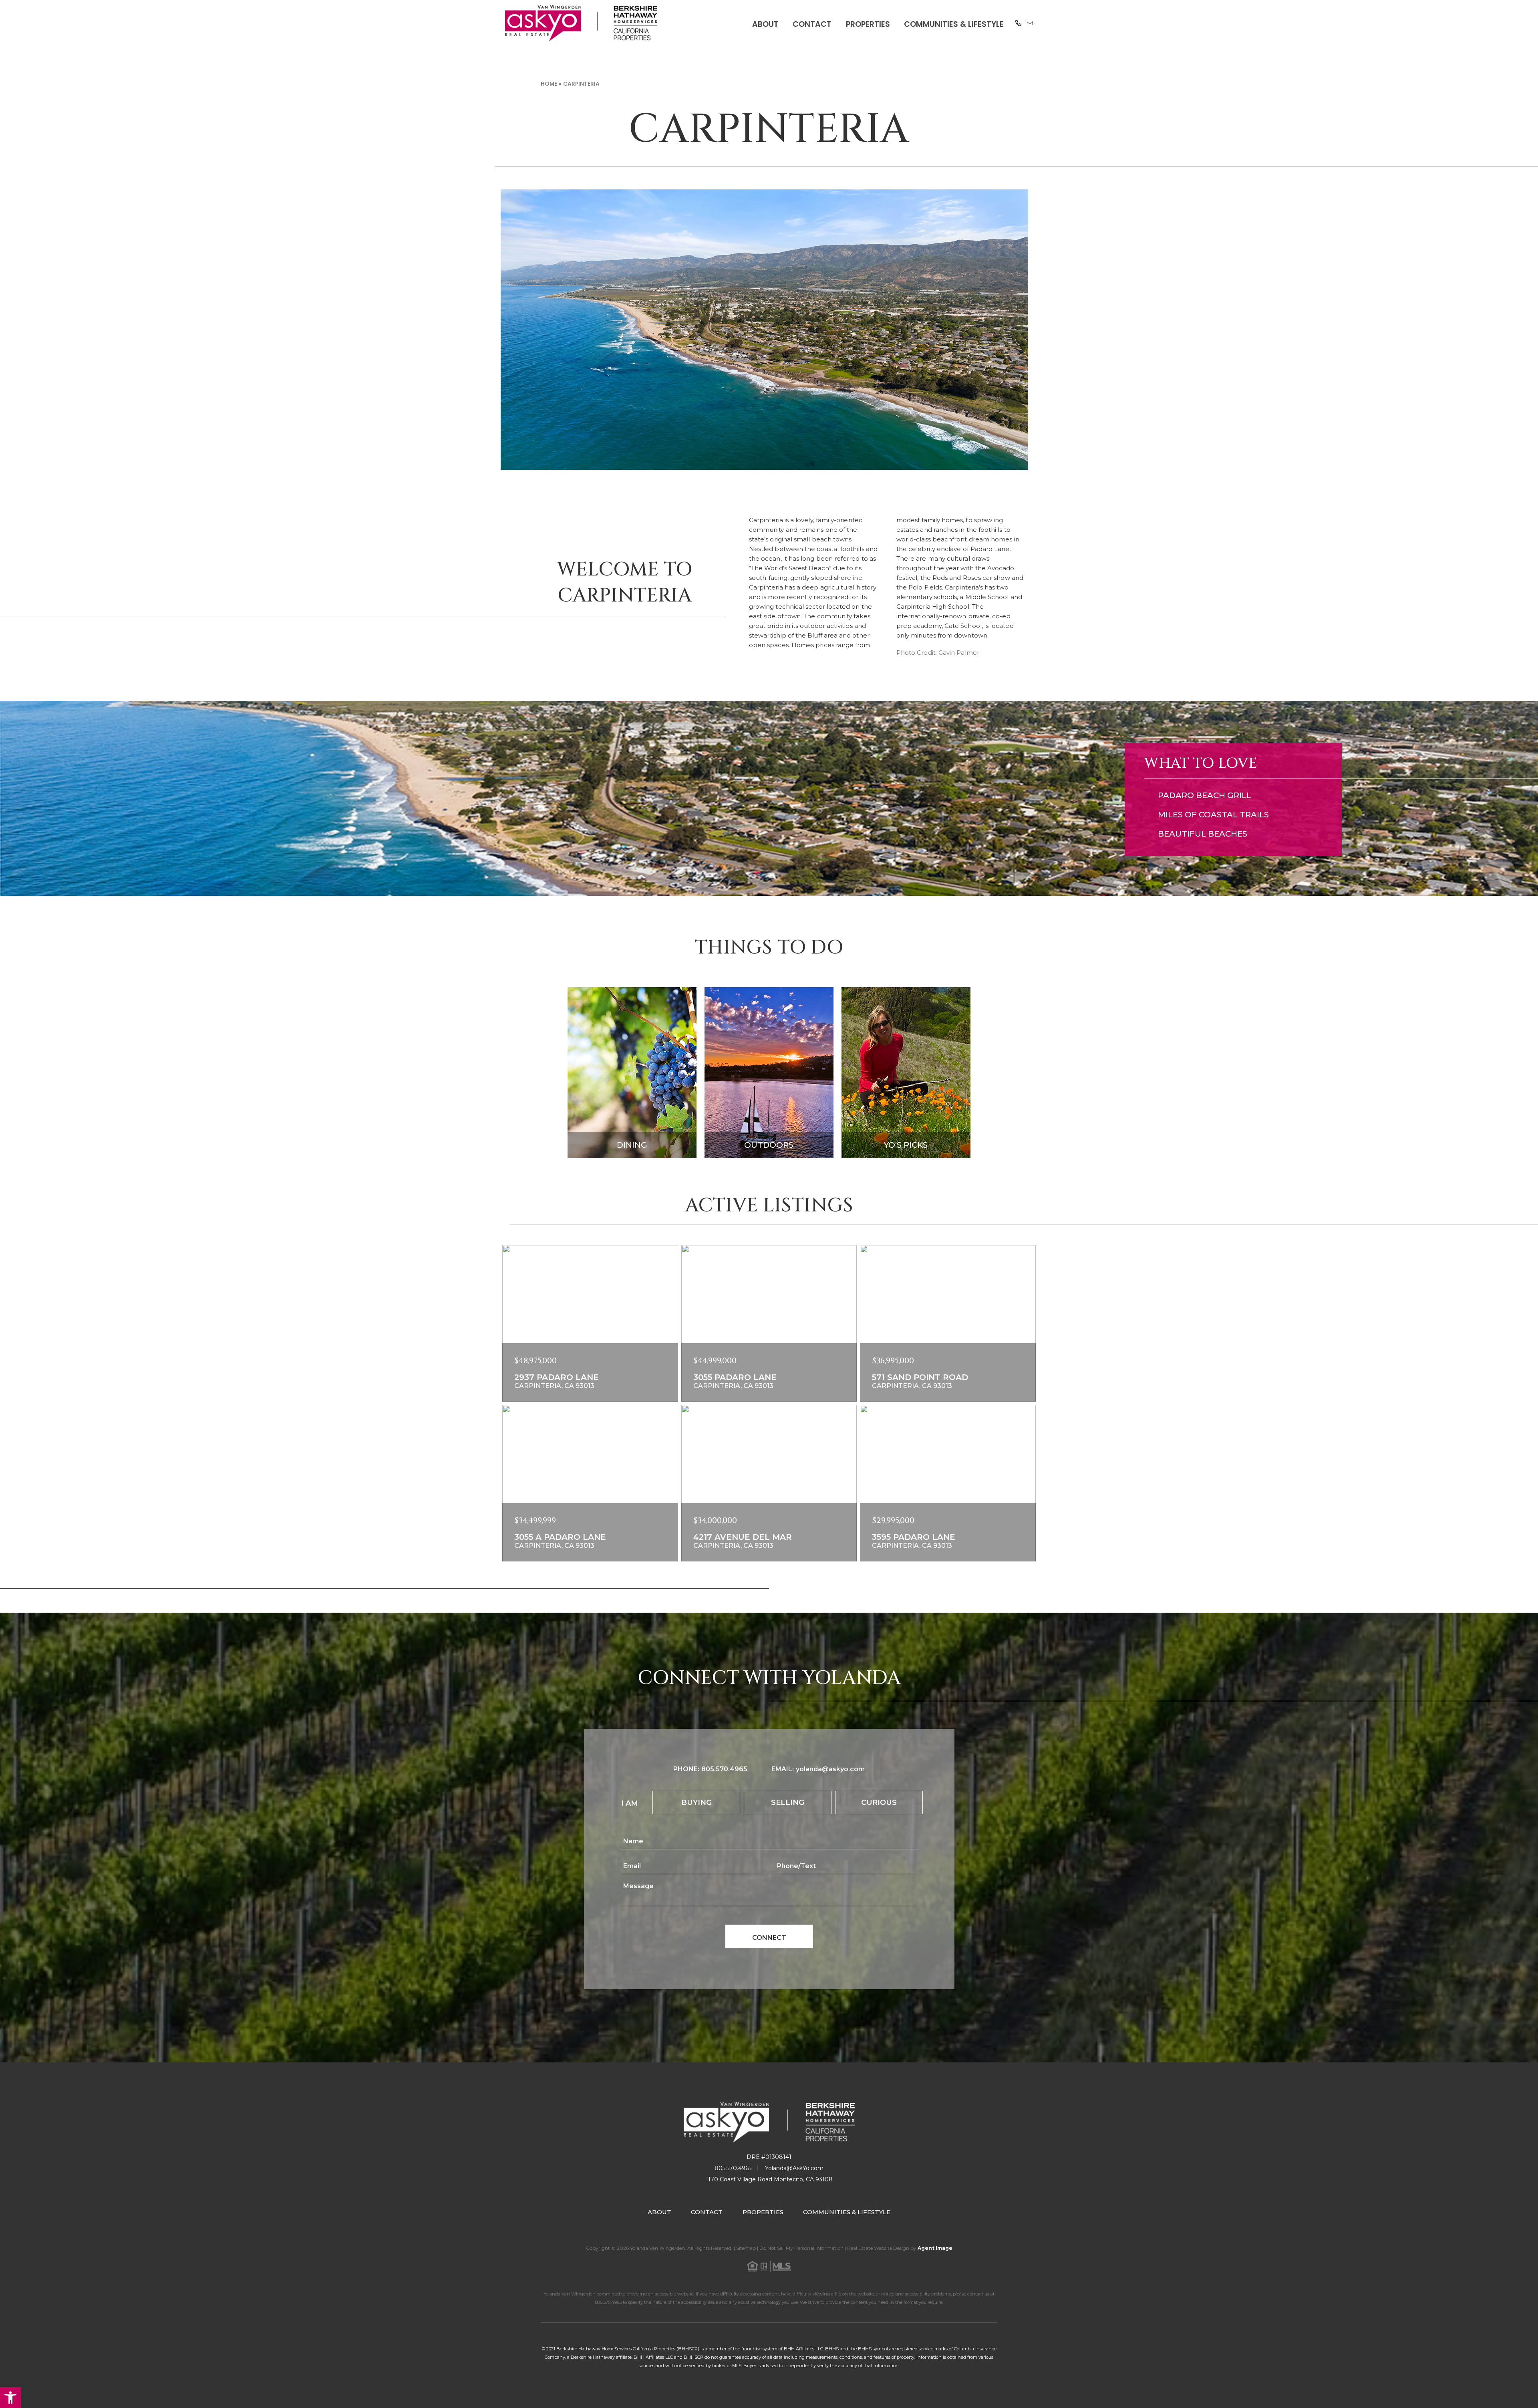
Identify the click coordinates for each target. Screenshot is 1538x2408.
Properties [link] (868, 24)
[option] (769, 1405)
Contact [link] (812, 24)
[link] (10, 2398)
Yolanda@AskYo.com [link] (830, 1769)
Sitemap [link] (746, 2248)
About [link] (765, 24)
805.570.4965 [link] (724, 1769)
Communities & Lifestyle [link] (954, 24)
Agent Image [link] (935, 2248)
